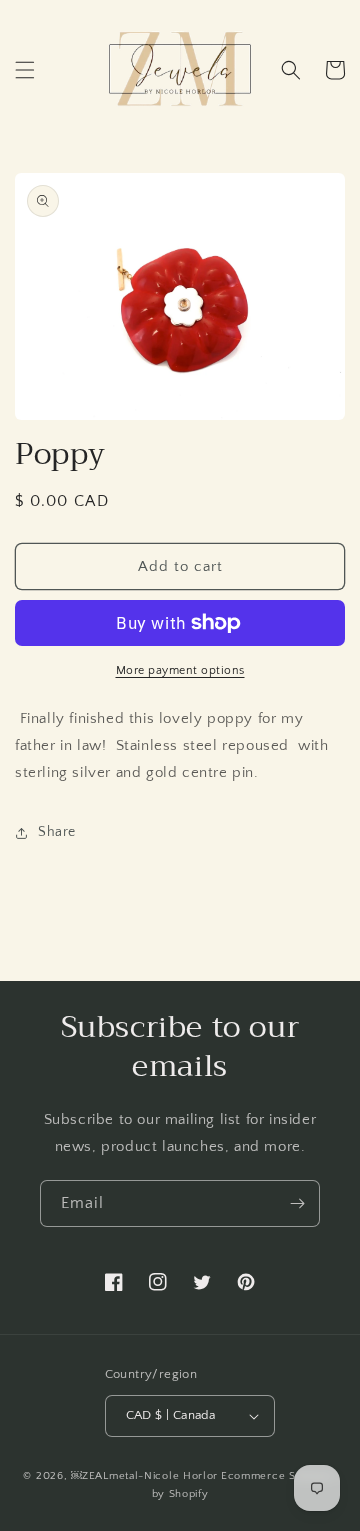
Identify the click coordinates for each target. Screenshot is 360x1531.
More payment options (180, 670)
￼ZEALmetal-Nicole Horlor (144, 1476)
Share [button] (57, 832)
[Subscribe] (297, 1203)
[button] (25, 70)
